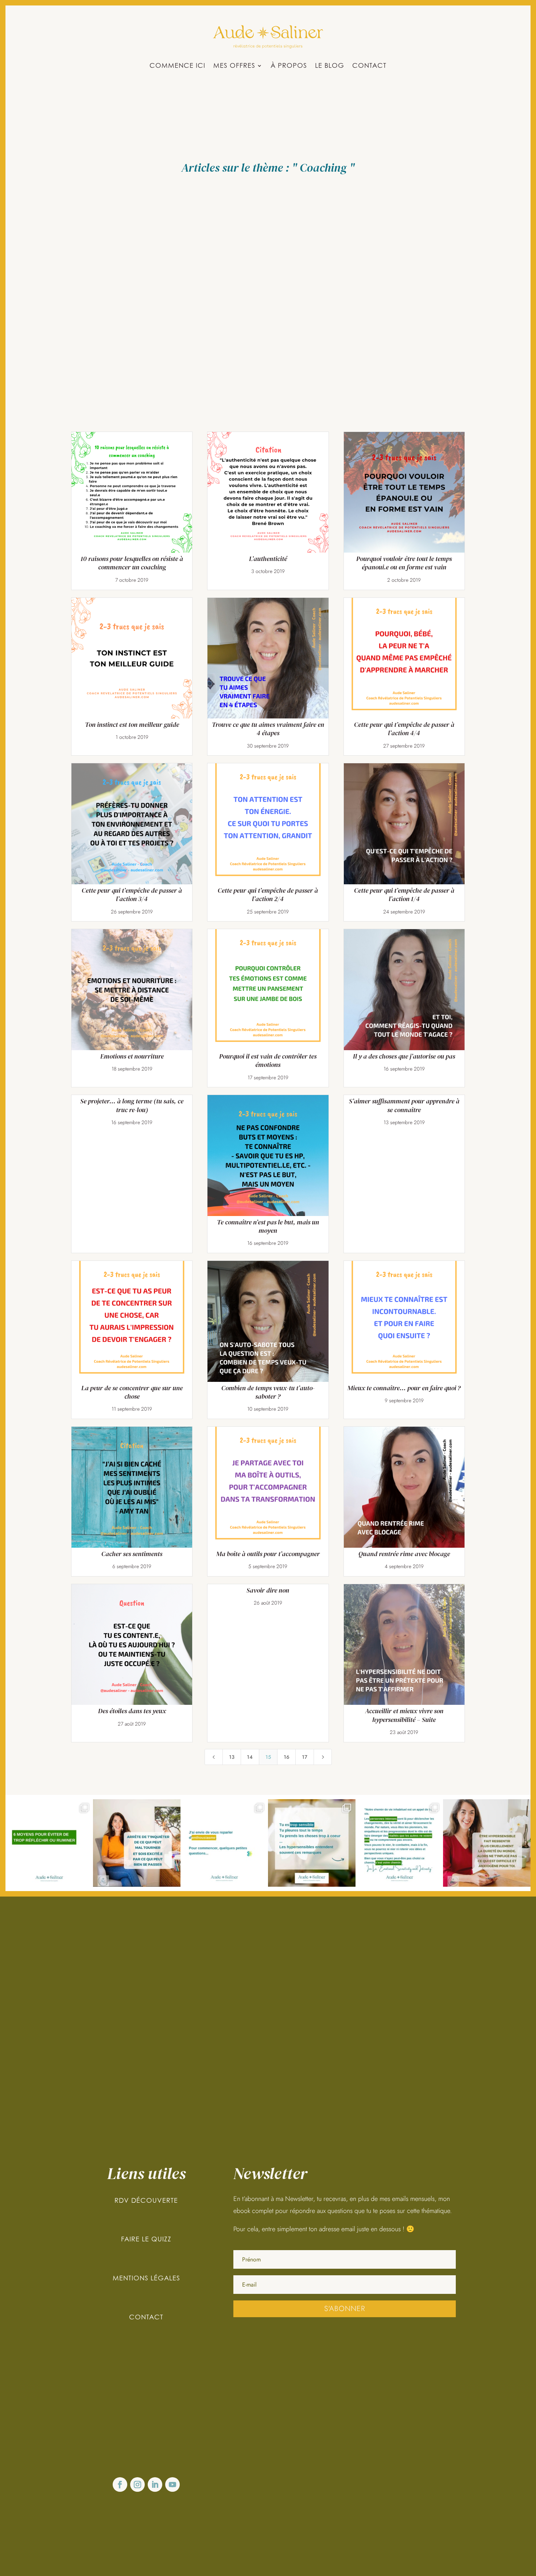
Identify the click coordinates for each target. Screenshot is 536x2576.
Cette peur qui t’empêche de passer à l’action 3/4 (132, 895)
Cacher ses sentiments (132, 1554)
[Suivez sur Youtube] (172, 2485)
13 (232, 1757)
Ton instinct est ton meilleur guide (132, 724)
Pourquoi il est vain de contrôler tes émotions (268, 1060)
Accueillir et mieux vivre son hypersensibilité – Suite (404, 1715)
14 (250, 1757)
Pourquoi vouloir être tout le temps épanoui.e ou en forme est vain (404, 563)
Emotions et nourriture (132, 1056)
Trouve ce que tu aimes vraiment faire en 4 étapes (268, 729)
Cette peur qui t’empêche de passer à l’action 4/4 (404, 729)
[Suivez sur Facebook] (120, 2485)
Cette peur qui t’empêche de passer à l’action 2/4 (268, 895)
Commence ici (177, 66)
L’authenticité (268, 559)
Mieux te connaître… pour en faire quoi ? (404, 1388)
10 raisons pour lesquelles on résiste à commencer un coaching (132, 563)
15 (268, 1757)
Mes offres (234, 66)
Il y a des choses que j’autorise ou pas (404, 1056)
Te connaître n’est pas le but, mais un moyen (268, 1226)
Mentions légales (146, 2278)
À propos (289, 66)
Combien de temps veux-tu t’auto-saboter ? (268, 1392)
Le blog (330, 66)
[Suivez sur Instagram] (137, 2485)
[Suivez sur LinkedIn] (155, 2485)
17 (305, 1757)
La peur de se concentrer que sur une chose (132, 1392)
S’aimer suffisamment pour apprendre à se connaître (404, 1105)
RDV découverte (146, 2200)
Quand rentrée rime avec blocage (404, 1554)
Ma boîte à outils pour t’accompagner (268, 1554)
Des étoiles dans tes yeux (132, 1711)
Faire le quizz (146, 2239)
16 (287, 1757)
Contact (369, 66)
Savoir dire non (268, 1590)
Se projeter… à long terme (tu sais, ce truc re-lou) (132, 1105)
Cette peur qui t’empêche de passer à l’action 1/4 (404, 895)
